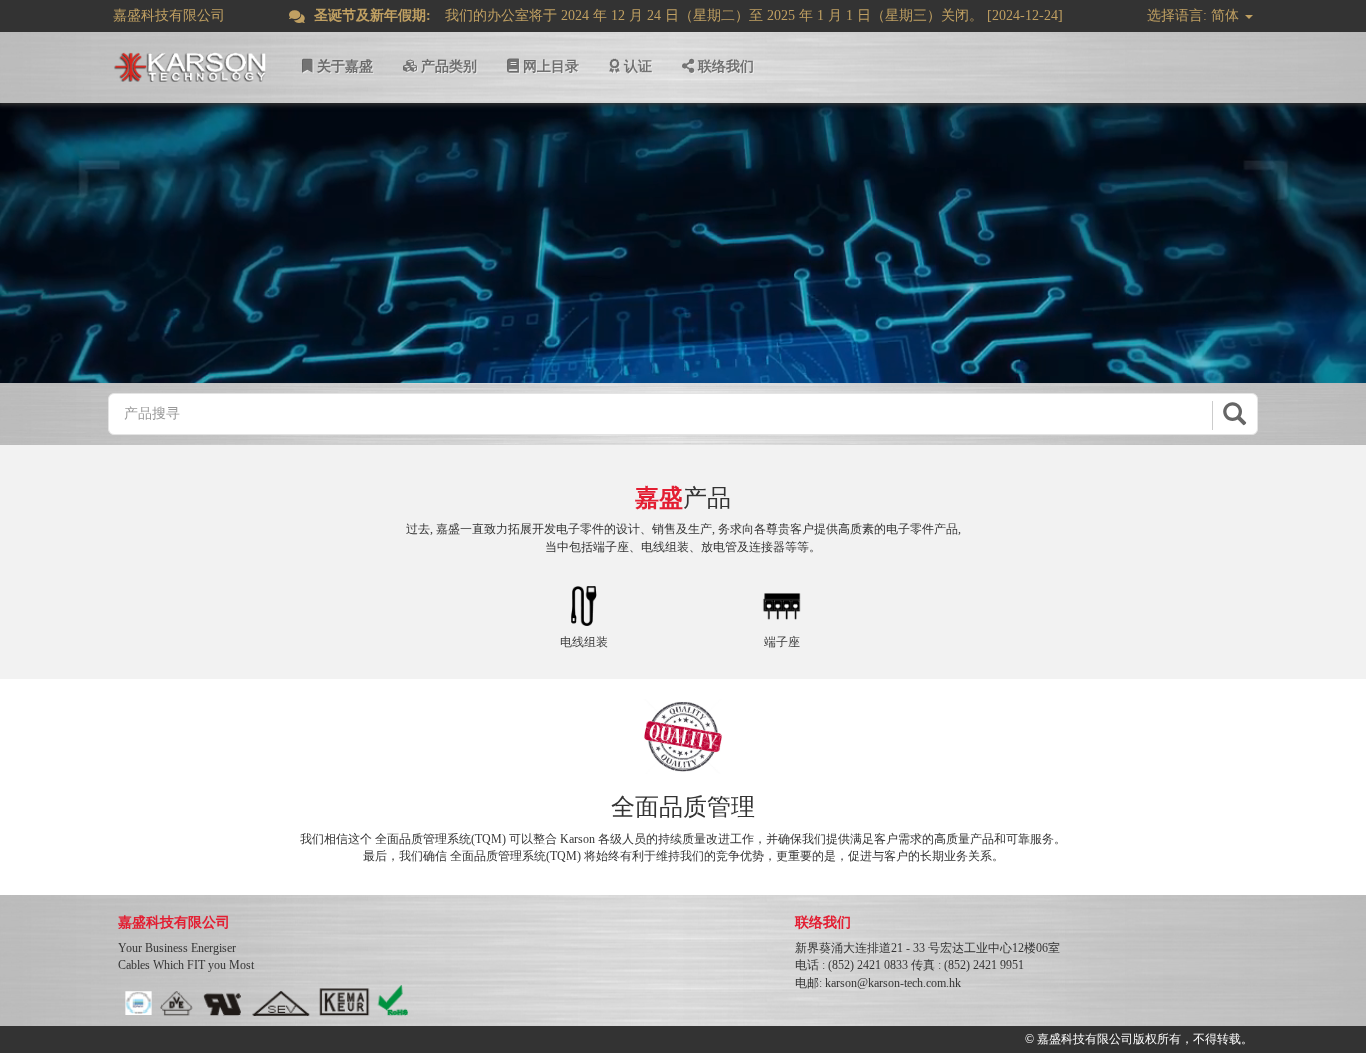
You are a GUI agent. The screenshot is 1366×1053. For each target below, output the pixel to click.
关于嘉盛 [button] (343, 66)
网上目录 (549, 66)
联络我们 (724, 66)
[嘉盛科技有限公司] (190, 67)
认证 (636, 66)
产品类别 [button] (447, 66)
